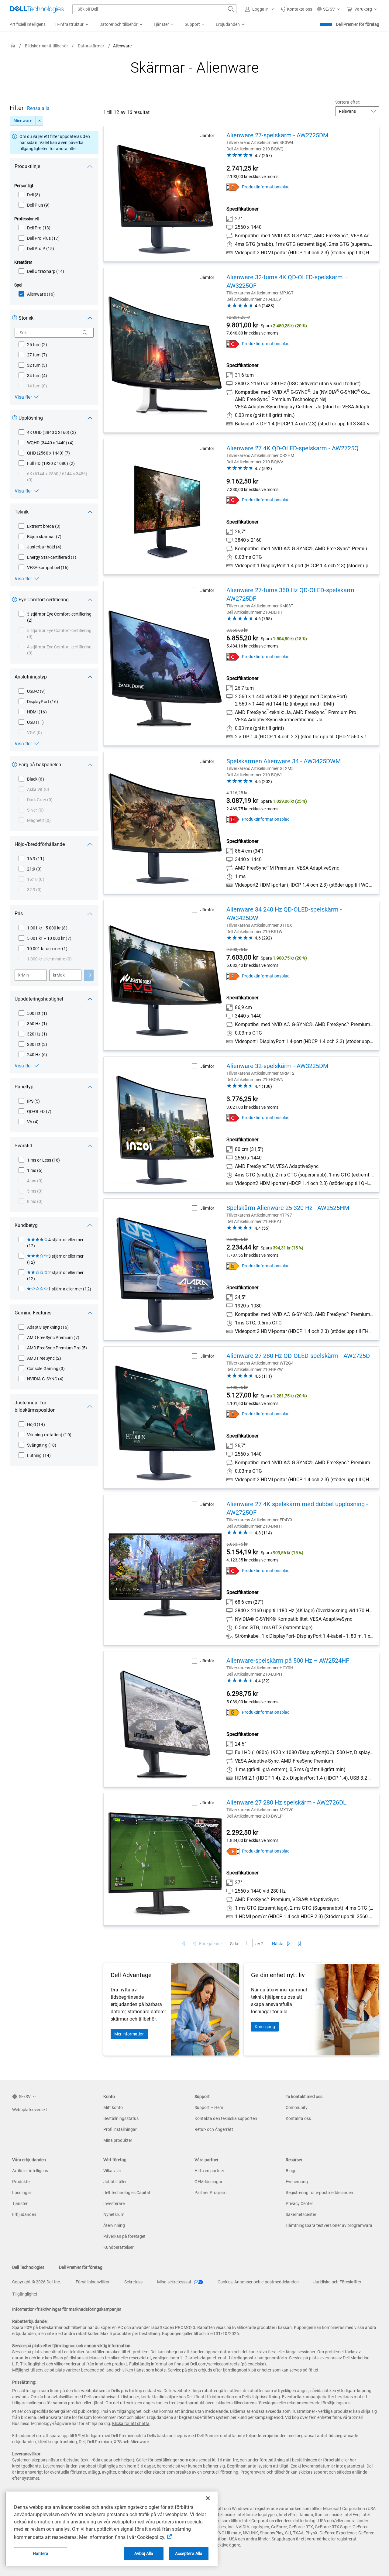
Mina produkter (118, 2140)
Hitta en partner (209, 2171)
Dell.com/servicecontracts (215, 2364)
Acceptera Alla (189, 2554)
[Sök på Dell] (231, 9)
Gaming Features (33, 1313)
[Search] (85, 333)
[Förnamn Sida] (183, 1944)
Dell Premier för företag (358, 24)
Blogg (291, 2171)
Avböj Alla (144, 2554)
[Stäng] (208, 2498)
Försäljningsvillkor (93, 2282)
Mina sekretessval (174, 2282)
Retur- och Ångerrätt (214, 2129)
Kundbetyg (26, 1225)
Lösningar (22, 2193)
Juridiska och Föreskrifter (337, 2282)
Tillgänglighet (25, 2294)
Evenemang (297, 2182)
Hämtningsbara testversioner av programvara (329, 2225)
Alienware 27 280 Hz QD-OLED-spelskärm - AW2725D (298, 1356)
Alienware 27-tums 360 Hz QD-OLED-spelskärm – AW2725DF (293, 594)
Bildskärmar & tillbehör (46, 46)
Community (297, 2107)
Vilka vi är (112, 2171)
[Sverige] (13, 46)
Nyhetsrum (114, 2214)
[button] (260, 9)
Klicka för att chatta (131, 2423)
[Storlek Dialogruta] (16, 319)
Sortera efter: (348, 102)
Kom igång (265, 2027)
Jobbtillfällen (115, 2182)
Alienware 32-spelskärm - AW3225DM (277, 1066)
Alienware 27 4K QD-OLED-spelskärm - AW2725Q (293, 448)
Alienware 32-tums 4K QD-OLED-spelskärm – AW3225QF (287, 281)
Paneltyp (24, 1087)
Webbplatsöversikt (30, 2110)
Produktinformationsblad (266, 187)
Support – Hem (209, 2107)
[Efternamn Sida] (299, 1944)
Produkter (22, 2182)
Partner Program (210, 2193)
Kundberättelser (119, 2247)
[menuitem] (72, 25)
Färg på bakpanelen (40, 765)
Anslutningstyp (31, 677)
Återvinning (114, 2225)
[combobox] (154, 9)
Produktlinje (27, 166)
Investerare (114, 2203)
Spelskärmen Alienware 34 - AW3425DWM (284, 761)
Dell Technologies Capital (127, 2193)
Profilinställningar (120, 2129)
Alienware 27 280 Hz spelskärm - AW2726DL (286, 1802)
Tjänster (20, 2203)
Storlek (26, 318)
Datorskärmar (91, 46)
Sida (234, 1944)
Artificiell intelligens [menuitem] (28, 24)
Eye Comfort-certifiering (44, 600)
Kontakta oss (298, 2118)
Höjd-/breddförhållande (40, 844)
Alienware (23, 121)
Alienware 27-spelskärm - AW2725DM (277, 135)
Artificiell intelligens (30, 2171)
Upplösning (31, 418)
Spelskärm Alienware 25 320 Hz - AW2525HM (288, 1208)
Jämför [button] (207, 136)
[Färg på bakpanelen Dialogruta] (16, 766)
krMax (59, 975)
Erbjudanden (24, 2214)
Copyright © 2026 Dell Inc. (37, 2282)
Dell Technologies (28, 2267)
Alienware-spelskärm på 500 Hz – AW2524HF (288, 1661)
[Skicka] (89, 975)
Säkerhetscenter (301, 2214)
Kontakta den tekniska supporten (226, 2118)
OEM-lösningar (208, 2182)
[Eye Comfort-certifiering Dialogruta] (16, 601)
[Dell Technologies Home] (37, 9)
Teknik (22, 512)
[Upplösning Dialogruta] (16, 419)
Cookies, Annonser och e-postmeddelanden (258, 2282)
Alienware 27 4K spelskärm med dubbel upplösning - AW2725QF (297, 1508)
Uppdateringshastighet (39, 999)
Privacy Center (299, 2203)
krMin (24, 975)
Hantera (41, 2554)
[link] (296, 9)
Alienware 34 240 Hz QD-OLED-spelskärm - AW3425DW (284, 914)
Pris (19, 914)
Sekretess (133, 2282)
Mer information (129, 2034)
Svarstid (23, 1146)
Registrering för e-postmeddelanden (319, 2193)
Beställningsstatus (121, 2118)
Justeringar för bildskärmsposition (35, 1406)
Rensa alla (38, 108)
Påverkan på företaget (124, 2236)
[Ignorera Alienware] (40, 121)
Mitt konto (113, 2107)
